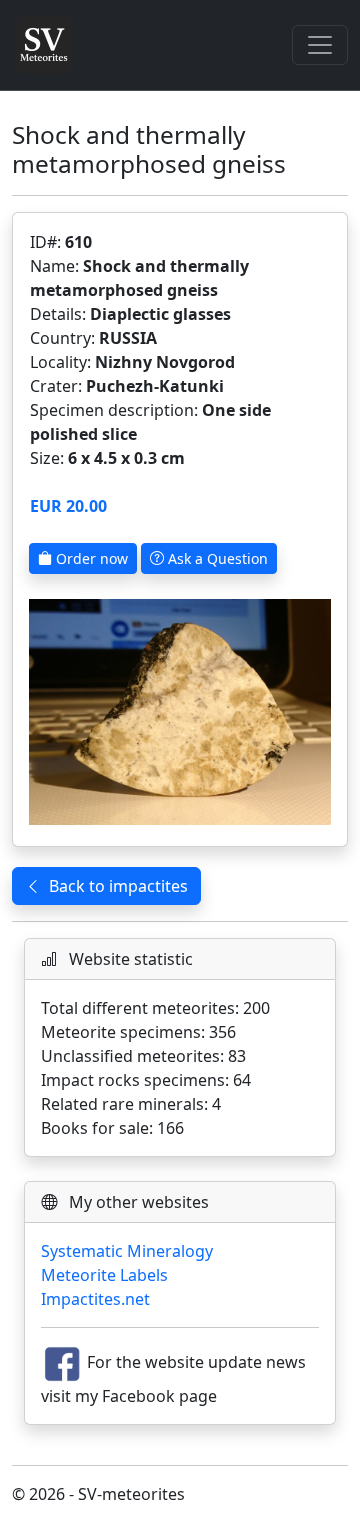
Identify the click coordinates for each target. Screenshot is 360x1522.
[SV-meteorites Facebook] (62, 1362)
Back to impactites (118, 886)
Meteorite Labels (104, 1275)
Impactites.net (95, 1299)
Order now (90, 558)
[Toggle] (320, 45)
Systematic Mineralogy (127, 1251)
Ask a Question (216, 558)
